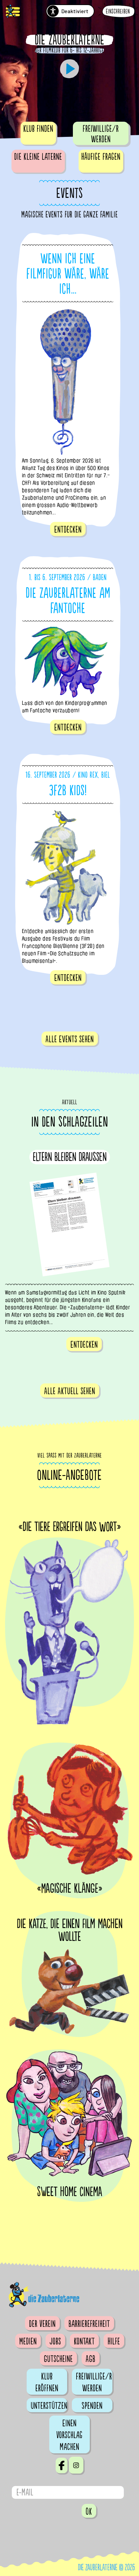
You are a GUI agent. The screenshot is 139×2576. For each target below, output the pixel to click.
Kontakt (84, 2341)
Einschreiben (118, 12)
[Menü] (13, 12)
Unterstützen (49, 2406)
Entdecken (68, 530)
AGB (91, 2359)
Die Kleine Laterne (38, 157)
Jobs (55, 2341)
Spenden (92, 2406)
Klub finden (38, 129)
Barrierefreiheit (89, 2324)
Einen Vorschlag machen (69, 2435)
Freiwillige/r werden (101, 134)
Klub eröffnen (47, 2382)
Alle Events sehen (70, 1039)
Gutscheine (58, 2359)
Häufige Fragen (101, 157)
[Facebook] (62, 2465)
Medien (28, 2341)
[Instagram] (76, 2465)
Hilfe (114, 2341)
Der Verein (42, 2324)
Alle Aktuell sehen (70, 1391)
